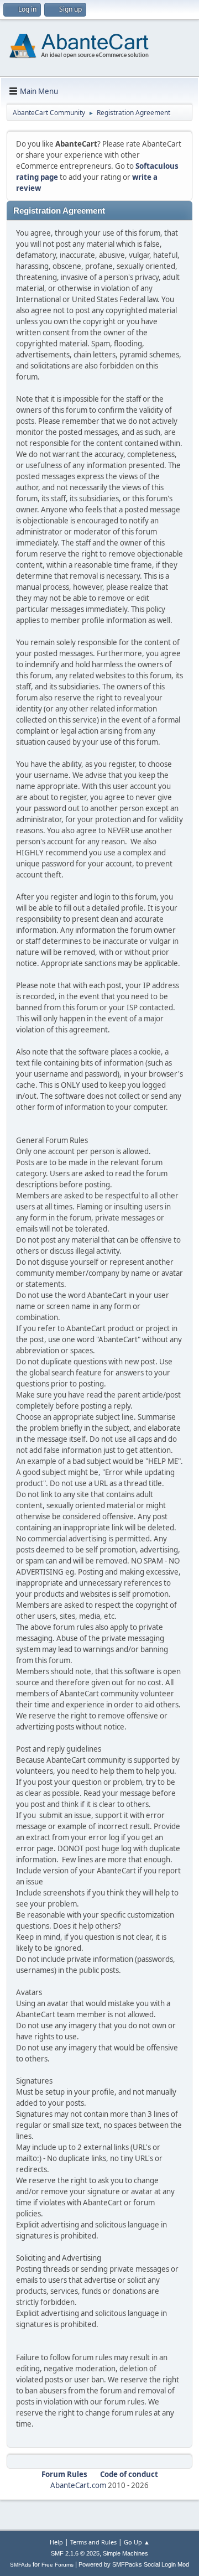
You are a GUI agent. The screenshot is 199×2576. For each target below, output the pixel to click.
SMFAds (20, 2565)
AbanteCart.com (78, 2485)
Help (56, 2542)
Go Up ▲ (137, 2542)
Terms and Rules (93, 2542)
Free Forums (57, 2565)
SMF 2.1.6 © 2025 (75, 2553)
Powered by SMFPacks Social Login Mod (134, 2564)
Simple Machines (125, 2553)
